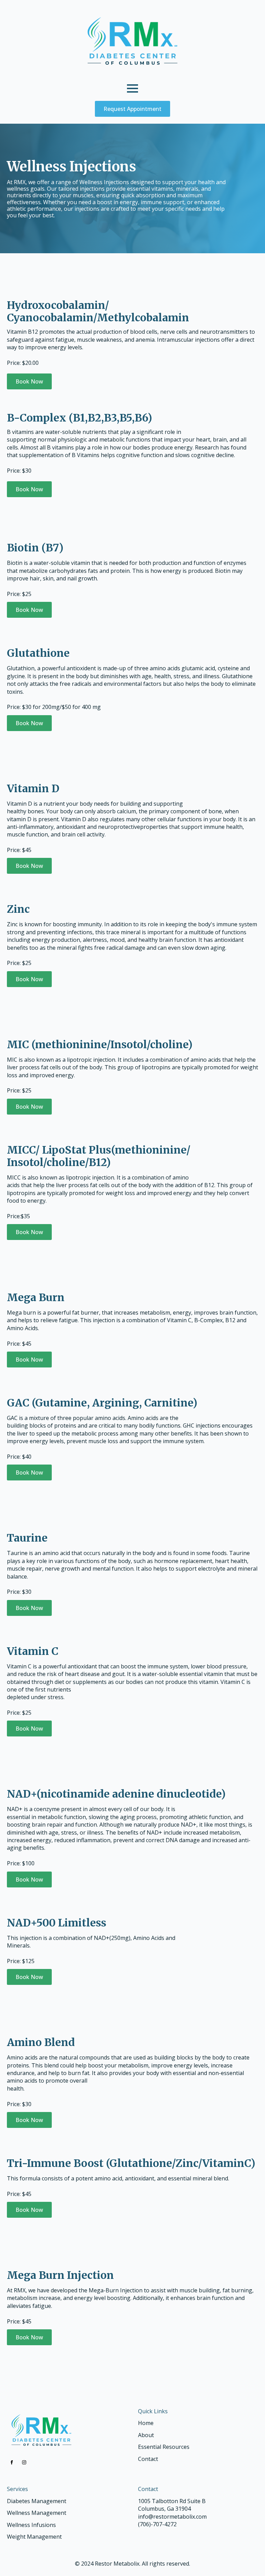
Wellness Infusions (31, 2525)
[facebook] (12, 2462)
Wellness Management (37, 2513)
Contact (148, 2459)
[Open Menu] (132, 88)
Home (146, 2423)
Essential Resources (164, 2447)
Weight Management (34, 2537)
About (146, 2435)
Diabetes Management (37, 2501)
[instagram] (24, 2462)
